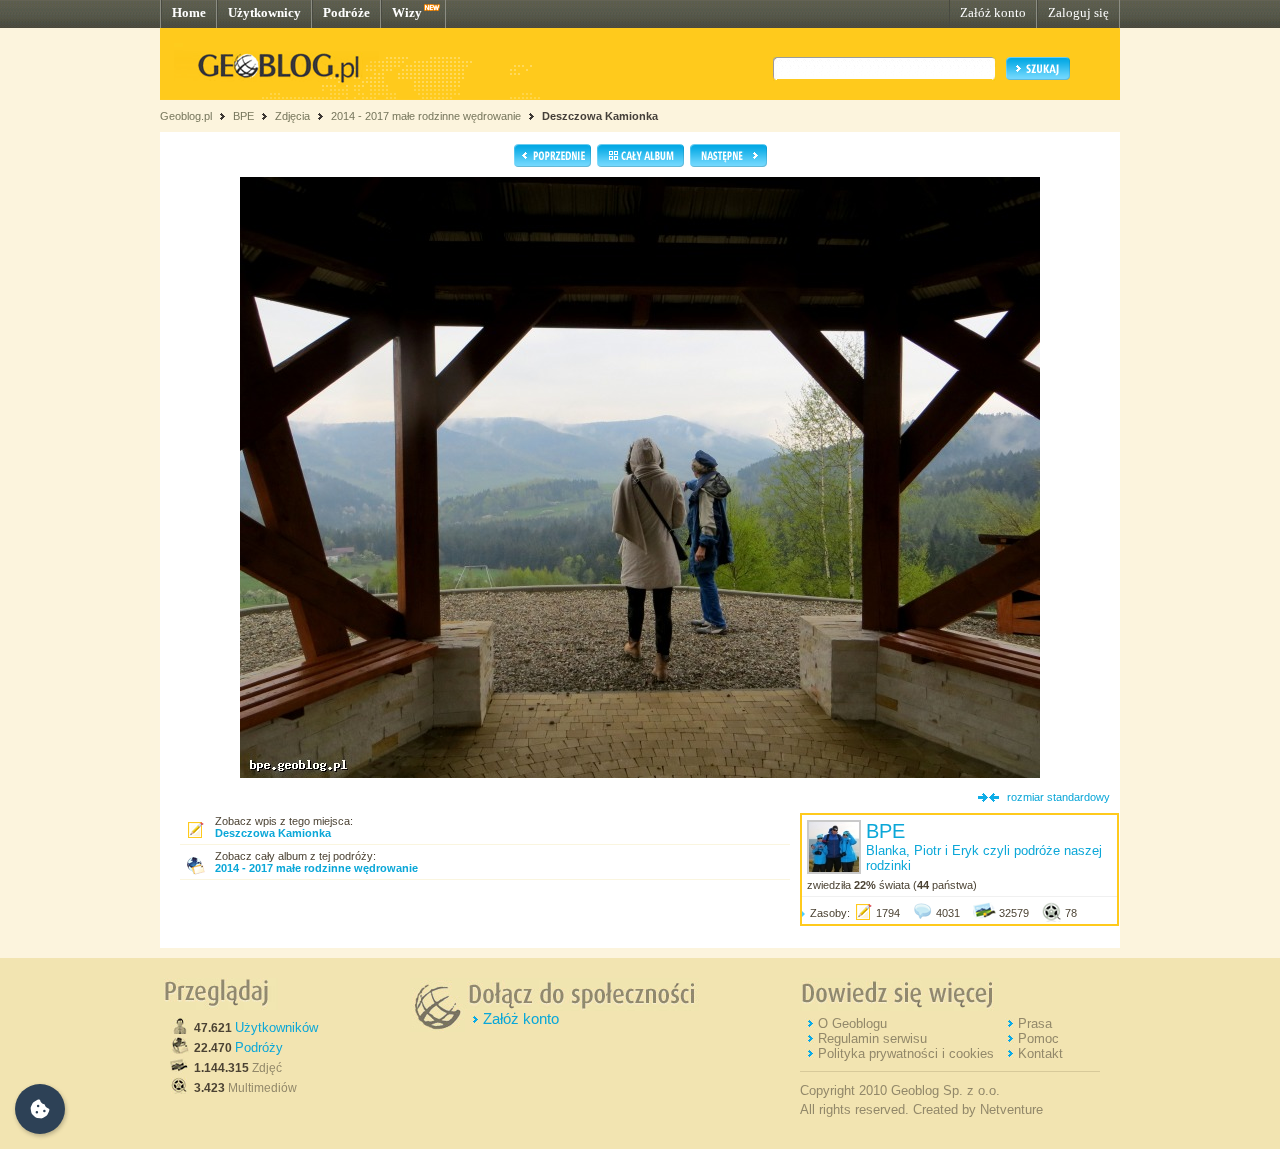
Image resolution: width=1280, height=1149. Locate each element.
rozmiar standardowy (1058, 797)
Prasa (1035, 1023)
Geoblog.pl (186, 116)
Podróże (346, 12)
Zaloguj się (1078, 12)
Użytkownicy (264, 12)
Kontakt (1040, 1053)
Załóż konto (993, 12)
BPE (243, 116)
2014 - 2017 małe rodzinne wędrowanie (427, 116)
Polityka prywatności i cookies (906, 1053)
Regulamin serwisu (872, 1038)
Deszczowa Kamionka (600, 116)
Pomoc (1038, 1038)
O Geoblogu (852, 1023)
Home (189, 12)
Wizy (407, 12)
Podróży (259, 1047)
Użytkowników (276, 1027)
